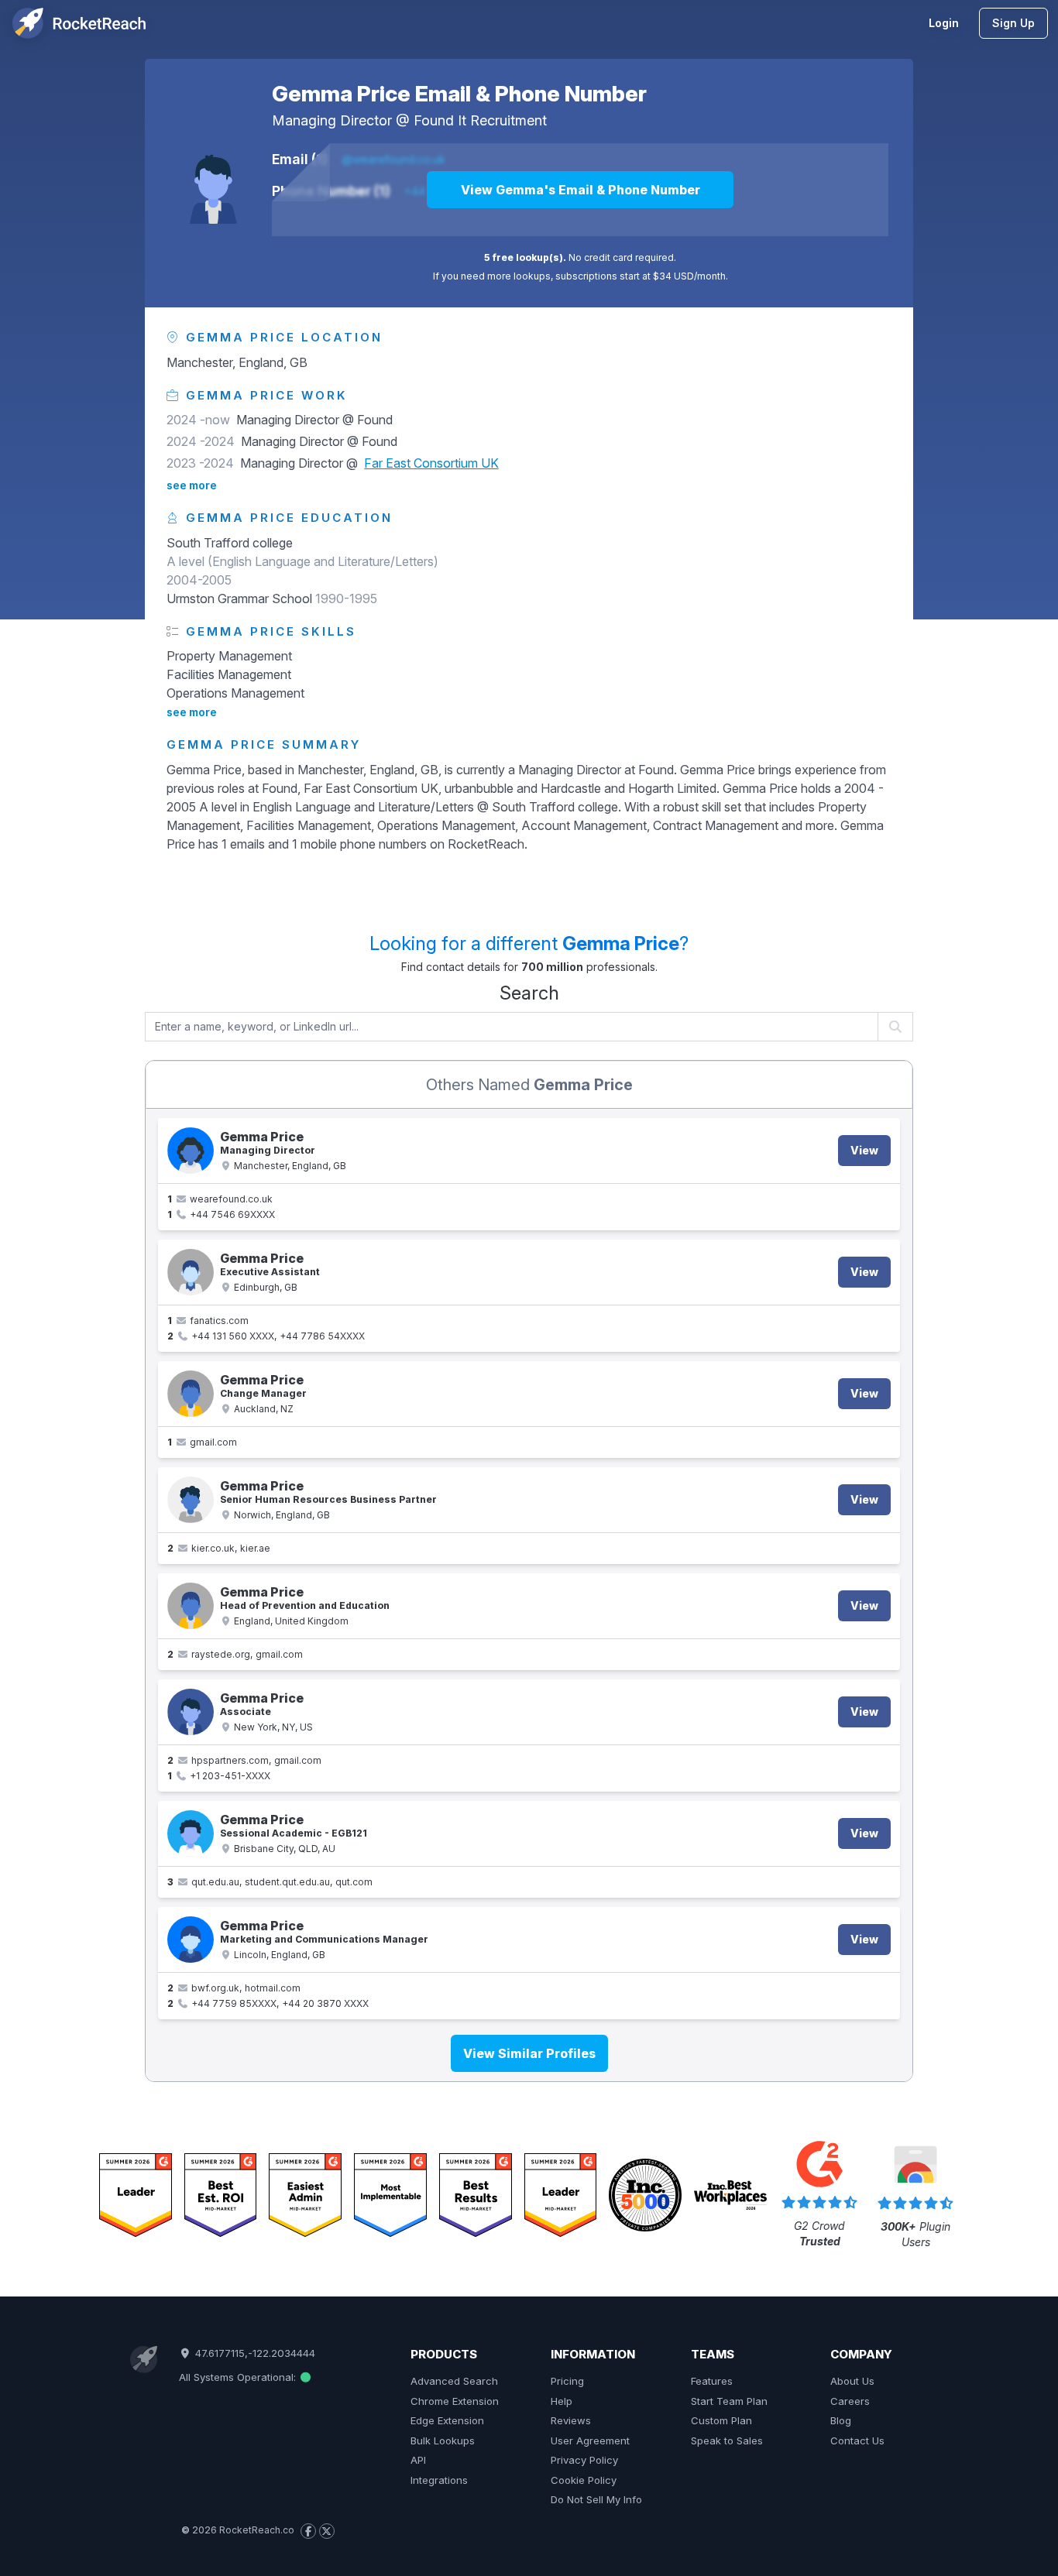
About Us (852, 2381)
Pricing (567, 2381)
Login (944, 23)
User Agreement (590, 2441)
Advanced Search (454, 2381)
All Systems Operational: (239, 2377)
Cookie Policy (584, 2480)
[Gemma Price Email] (191, 1394)
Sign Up (1013, 23)
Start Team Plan (729, 2401)
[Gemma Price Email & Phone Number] (213, 180)
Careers (850, 2401)
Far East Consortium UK (431, 463)
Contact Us (857, 2441)
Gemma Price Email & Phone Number (459, 94)
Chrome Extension (455, 2401)
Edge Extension (447, 2420)
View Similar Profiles (529, 2053)
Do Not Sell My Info (596, 2499)
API (418, 2460)
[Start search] (896, 1027)
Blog (841, 2420)
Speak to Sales (727, 2441)
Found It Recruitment (480, 120)
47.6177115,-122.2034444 (253, 2353)
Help (562, 2401)
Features (712, 2381)
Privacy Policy (584, 2460)
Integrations (439, 2480)
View (864, 1150)
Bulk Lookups (443, 2441)
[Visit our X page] (327, 2531)
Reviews (571, 2420)
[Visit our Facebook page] (308, 2531)
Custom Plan (721, 2420)
